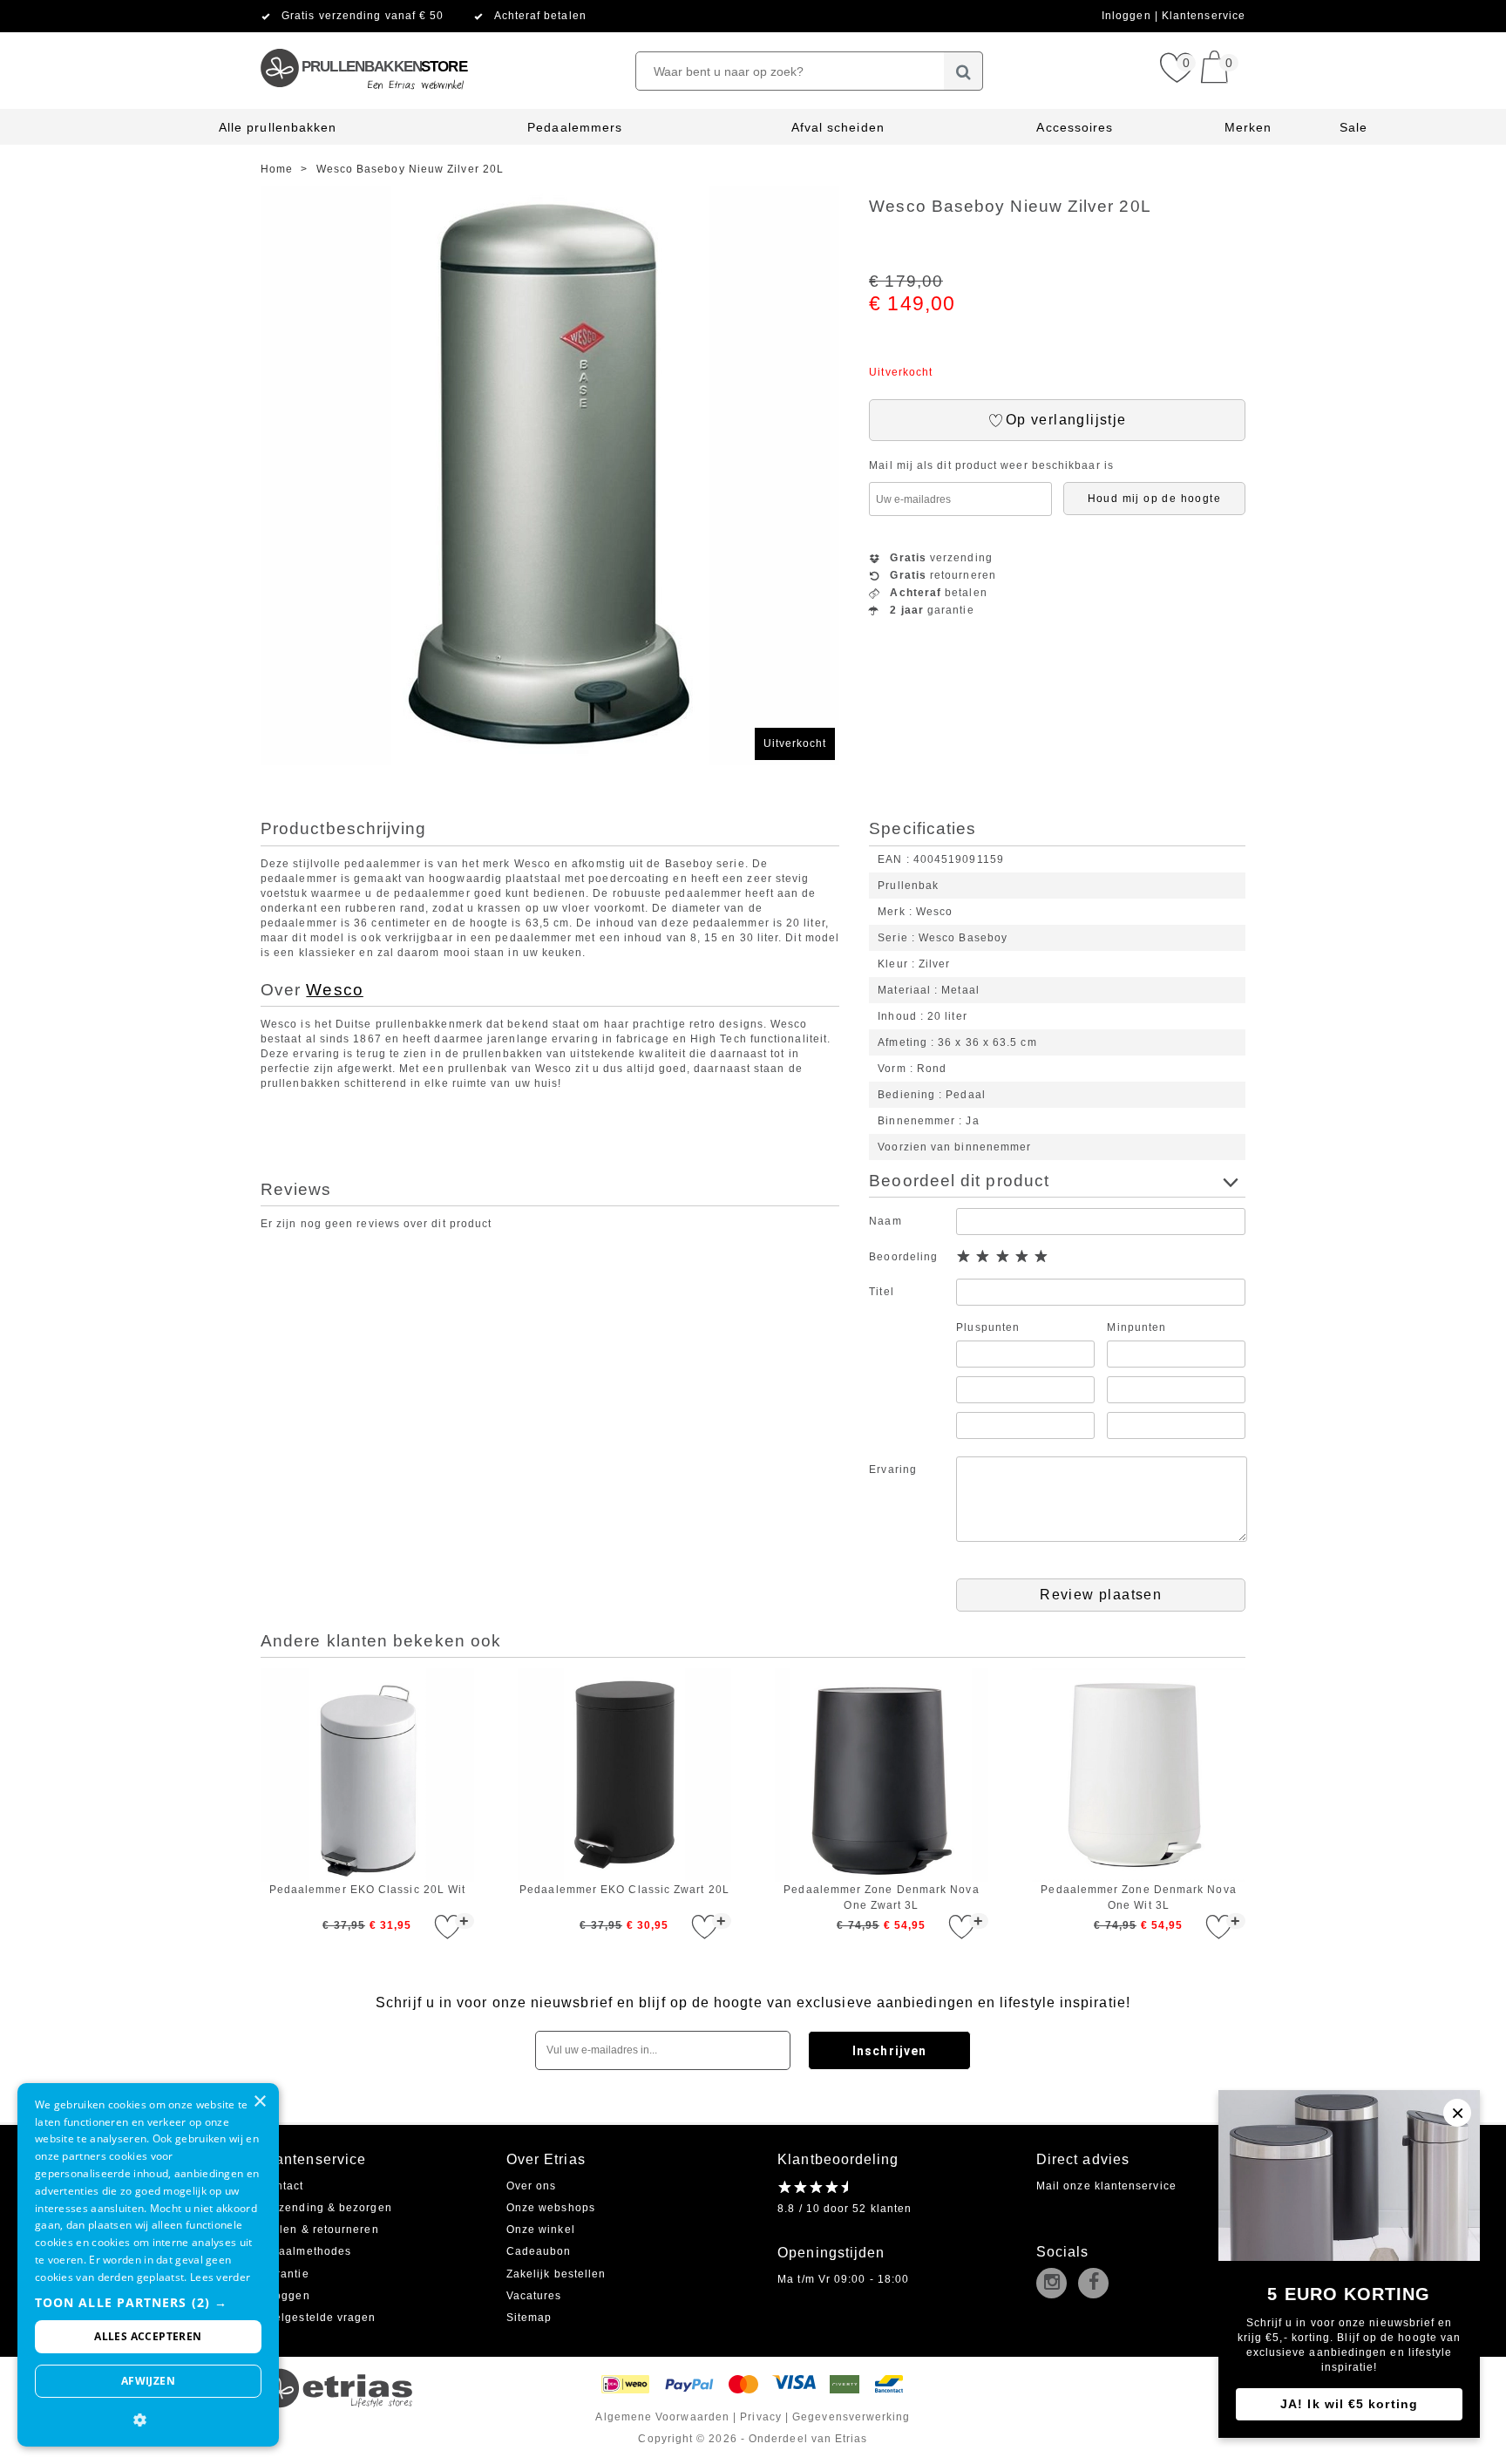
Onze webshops (551, 2208)
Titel (881, 1292)
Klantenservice (1204, 16)
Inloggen (1128, 16)
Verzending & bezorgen (326, 2208)
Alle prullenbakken (278, 127)
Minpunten (1136, 1327)
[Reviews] (813, 2187)
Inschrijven (889, 2051)
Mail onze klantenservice (1106, 2186)
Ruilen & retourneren (320, 2230)
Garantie (285, 2274)
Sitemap (529, 2318)
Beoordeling (903, 1257)
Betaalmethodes (306, 2251)
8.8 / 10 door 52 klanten (845, 2209)
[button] (148, 2302)
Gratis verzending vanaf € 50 (363, 16)
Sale (1353, 127)
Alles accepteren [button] (148, 2336)
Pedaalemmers (575, 127)
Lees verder (220, 2277)
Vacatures (534, 2296)
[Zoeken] (963, 71)
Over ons (532, 2186)
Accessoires (1075, 127)
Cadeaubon (539, 2251)
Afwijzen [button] (148, 2381)
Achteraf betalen (540, 16)
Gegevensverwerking (851, 2417)
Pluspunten (988, 1327)
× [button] (259, 2102)
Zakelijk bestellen (556, 2274)
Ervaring (893, 1470)
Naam (885, 1221)
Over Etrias (546, 2159)
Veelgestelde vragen (319, 2318)
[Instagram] (1055, 2284)
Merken (1248, 127)
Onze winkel (541, 2230)
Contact (282, 2186)
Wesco (334, 990)
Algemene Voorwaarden (662, 2417)
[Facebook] (1097, 2284)
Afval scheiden (838, 127)
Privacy (761, 2417)
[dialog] (148, 2265)
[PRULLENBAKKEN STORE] (363, 39)
